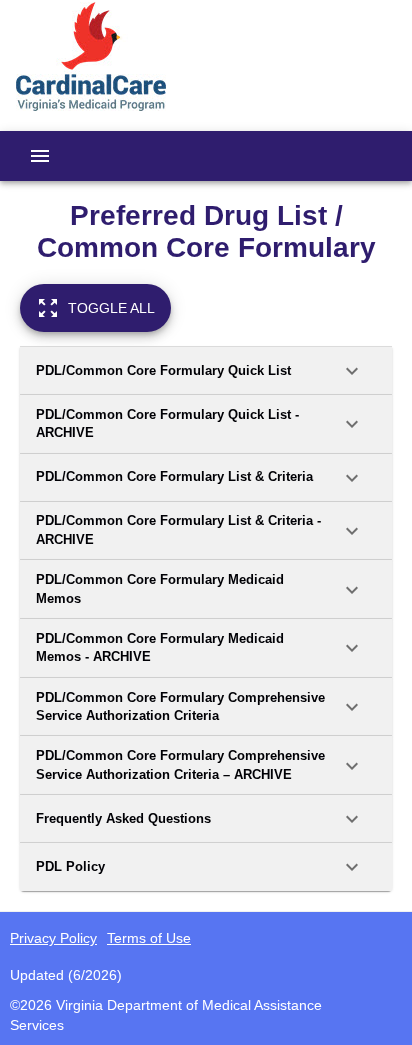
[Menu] (40, 156)
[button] (206, 371)
